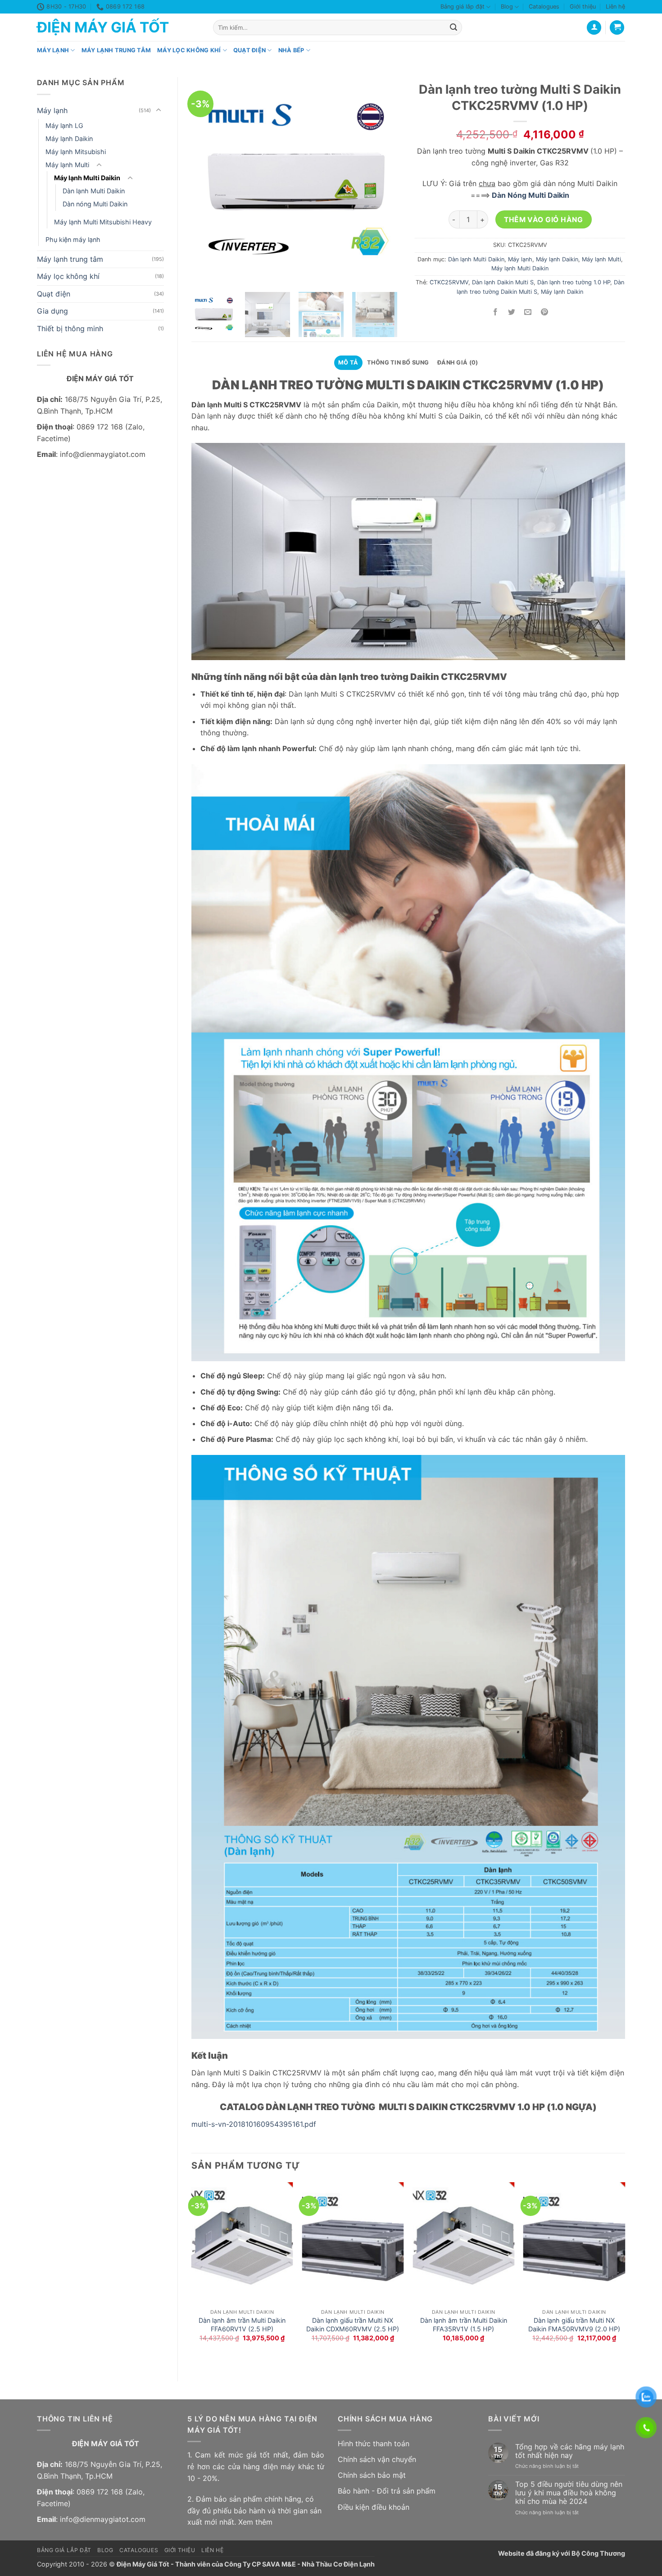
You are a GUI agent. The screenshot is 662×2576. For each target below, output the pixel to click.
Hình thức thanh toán (374, 2444)
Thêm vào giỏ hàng (543, 220)
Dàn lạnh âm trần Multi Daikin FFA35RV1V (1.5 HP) (464, 2325)
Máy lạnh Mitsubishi (76, 152)
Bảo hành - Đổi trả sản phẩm (387, 2491)
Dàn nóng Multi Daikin (95, 204)
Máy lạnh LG (64, 125)
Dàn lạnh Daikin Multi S (503, 282)
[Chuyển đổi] (159, 110)
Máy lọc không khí (189, 50)
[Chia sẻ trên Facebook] (496, 312)
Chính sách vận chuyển (377, 2459)
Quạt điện (249, 50)
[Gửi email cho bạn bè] (528, 312)
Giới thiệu (583, 7)
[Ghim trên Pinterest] (544, 312)
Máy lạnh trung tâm (116, 50)
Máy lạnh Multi (67, 165)
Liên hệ (615, 7)
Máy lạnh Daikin (69, 139)
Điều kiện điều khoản (374, 2507)
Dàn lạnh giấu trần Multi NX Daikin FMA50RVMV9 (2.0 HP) (574, 2325)
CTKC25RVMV (449, 282)
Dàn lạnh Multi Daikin (94, 191)
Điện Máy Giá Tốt (103, 27)
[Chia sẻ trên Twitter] (512, 312)
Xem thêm (255, 2522)
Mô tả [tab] (348, 362)
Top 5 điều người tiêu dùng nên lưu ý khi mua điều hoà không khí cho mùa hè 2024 (569, 2493)
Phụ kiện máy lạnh (73, 239)
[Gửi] (453, 27)
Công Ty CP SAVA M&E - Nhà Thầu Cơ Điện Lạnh (299, 2564)
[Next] (625, 2274)
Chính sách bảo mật (372, 2475)
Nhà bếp (291, 50)
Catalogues (544, 7)
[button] (617, 28)
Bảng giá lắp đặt (462, 7)
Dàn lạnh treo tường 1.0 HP (574, 282)
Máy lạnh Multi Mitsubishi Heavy (103, 222)
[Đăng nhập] (594, 28)
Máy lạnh (53, 50)
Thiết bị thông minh (70, 328)
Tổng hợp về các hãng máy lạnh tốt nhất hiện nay (570, 2451)
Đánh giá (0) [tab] (458, 362)
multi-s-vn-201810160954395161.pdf (254, 2124)
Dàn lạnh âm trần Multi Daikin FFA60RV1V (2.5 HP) (242, 2325)
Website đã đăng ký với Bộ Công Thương (562, 2553)
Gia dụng (52, 311)
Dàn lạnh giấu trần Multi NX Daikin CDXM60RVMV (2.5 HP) (353, 2325)
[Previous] (192, 2274)
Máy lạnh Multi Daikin (87, 178)
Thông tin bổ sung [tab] (398, 362)
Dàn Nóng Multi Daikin (530, 195)
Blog (507, 7)
